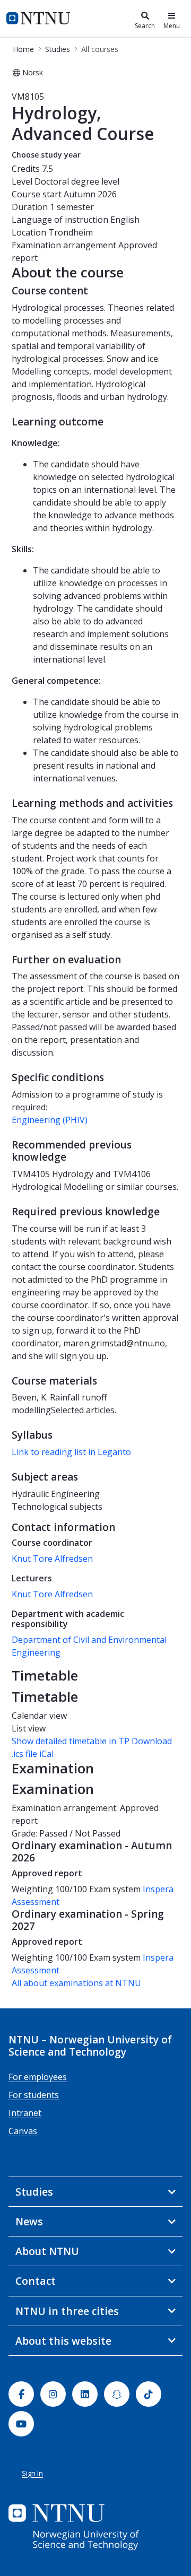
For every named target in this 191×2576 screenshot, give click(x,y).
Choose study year (46, 155)
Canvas (23, 2131)
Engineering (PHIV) (50, 1120)
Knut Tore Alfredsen (52, 1559)
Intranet (25, 2113)
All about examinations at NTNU (76, 1983)
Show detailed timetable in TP (71, 1741)
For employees (38, 2077)
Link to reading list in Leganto (71, 1452)
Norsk (33, 72)
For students (34, 2095)
